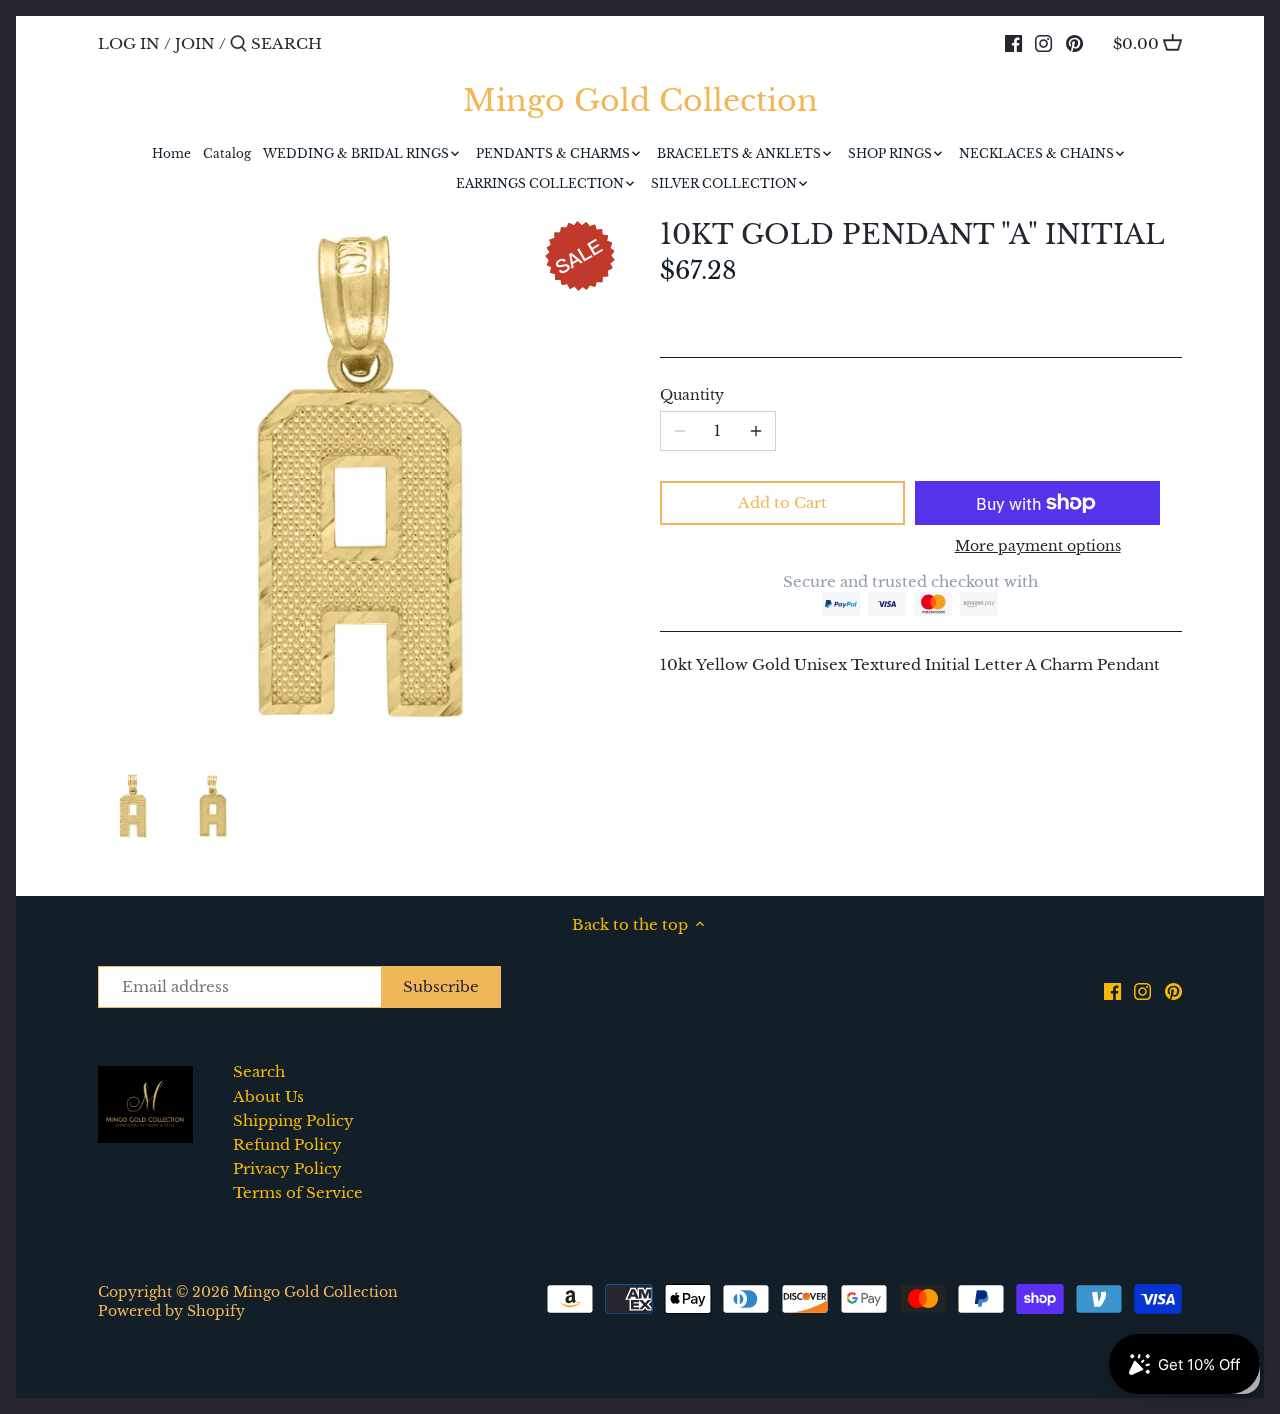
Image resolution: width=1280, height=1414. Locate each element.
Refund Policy (287, 1144)
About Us (268, 1096)
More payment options (1038, 546)
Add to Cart (782, 502)
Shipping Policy (293, 1120)
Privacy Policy (287, 1168)
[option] (133, 806)
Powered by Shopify (171, 1311)
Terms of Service (298, 1192)
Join (195, 43)
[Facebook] (1013, 43)
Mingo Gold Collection (640, 101)
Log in (129, 43)
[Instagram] (1043, 43)
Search (259, 1071)
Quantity (692, 396)
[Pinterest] (1074, 43)
